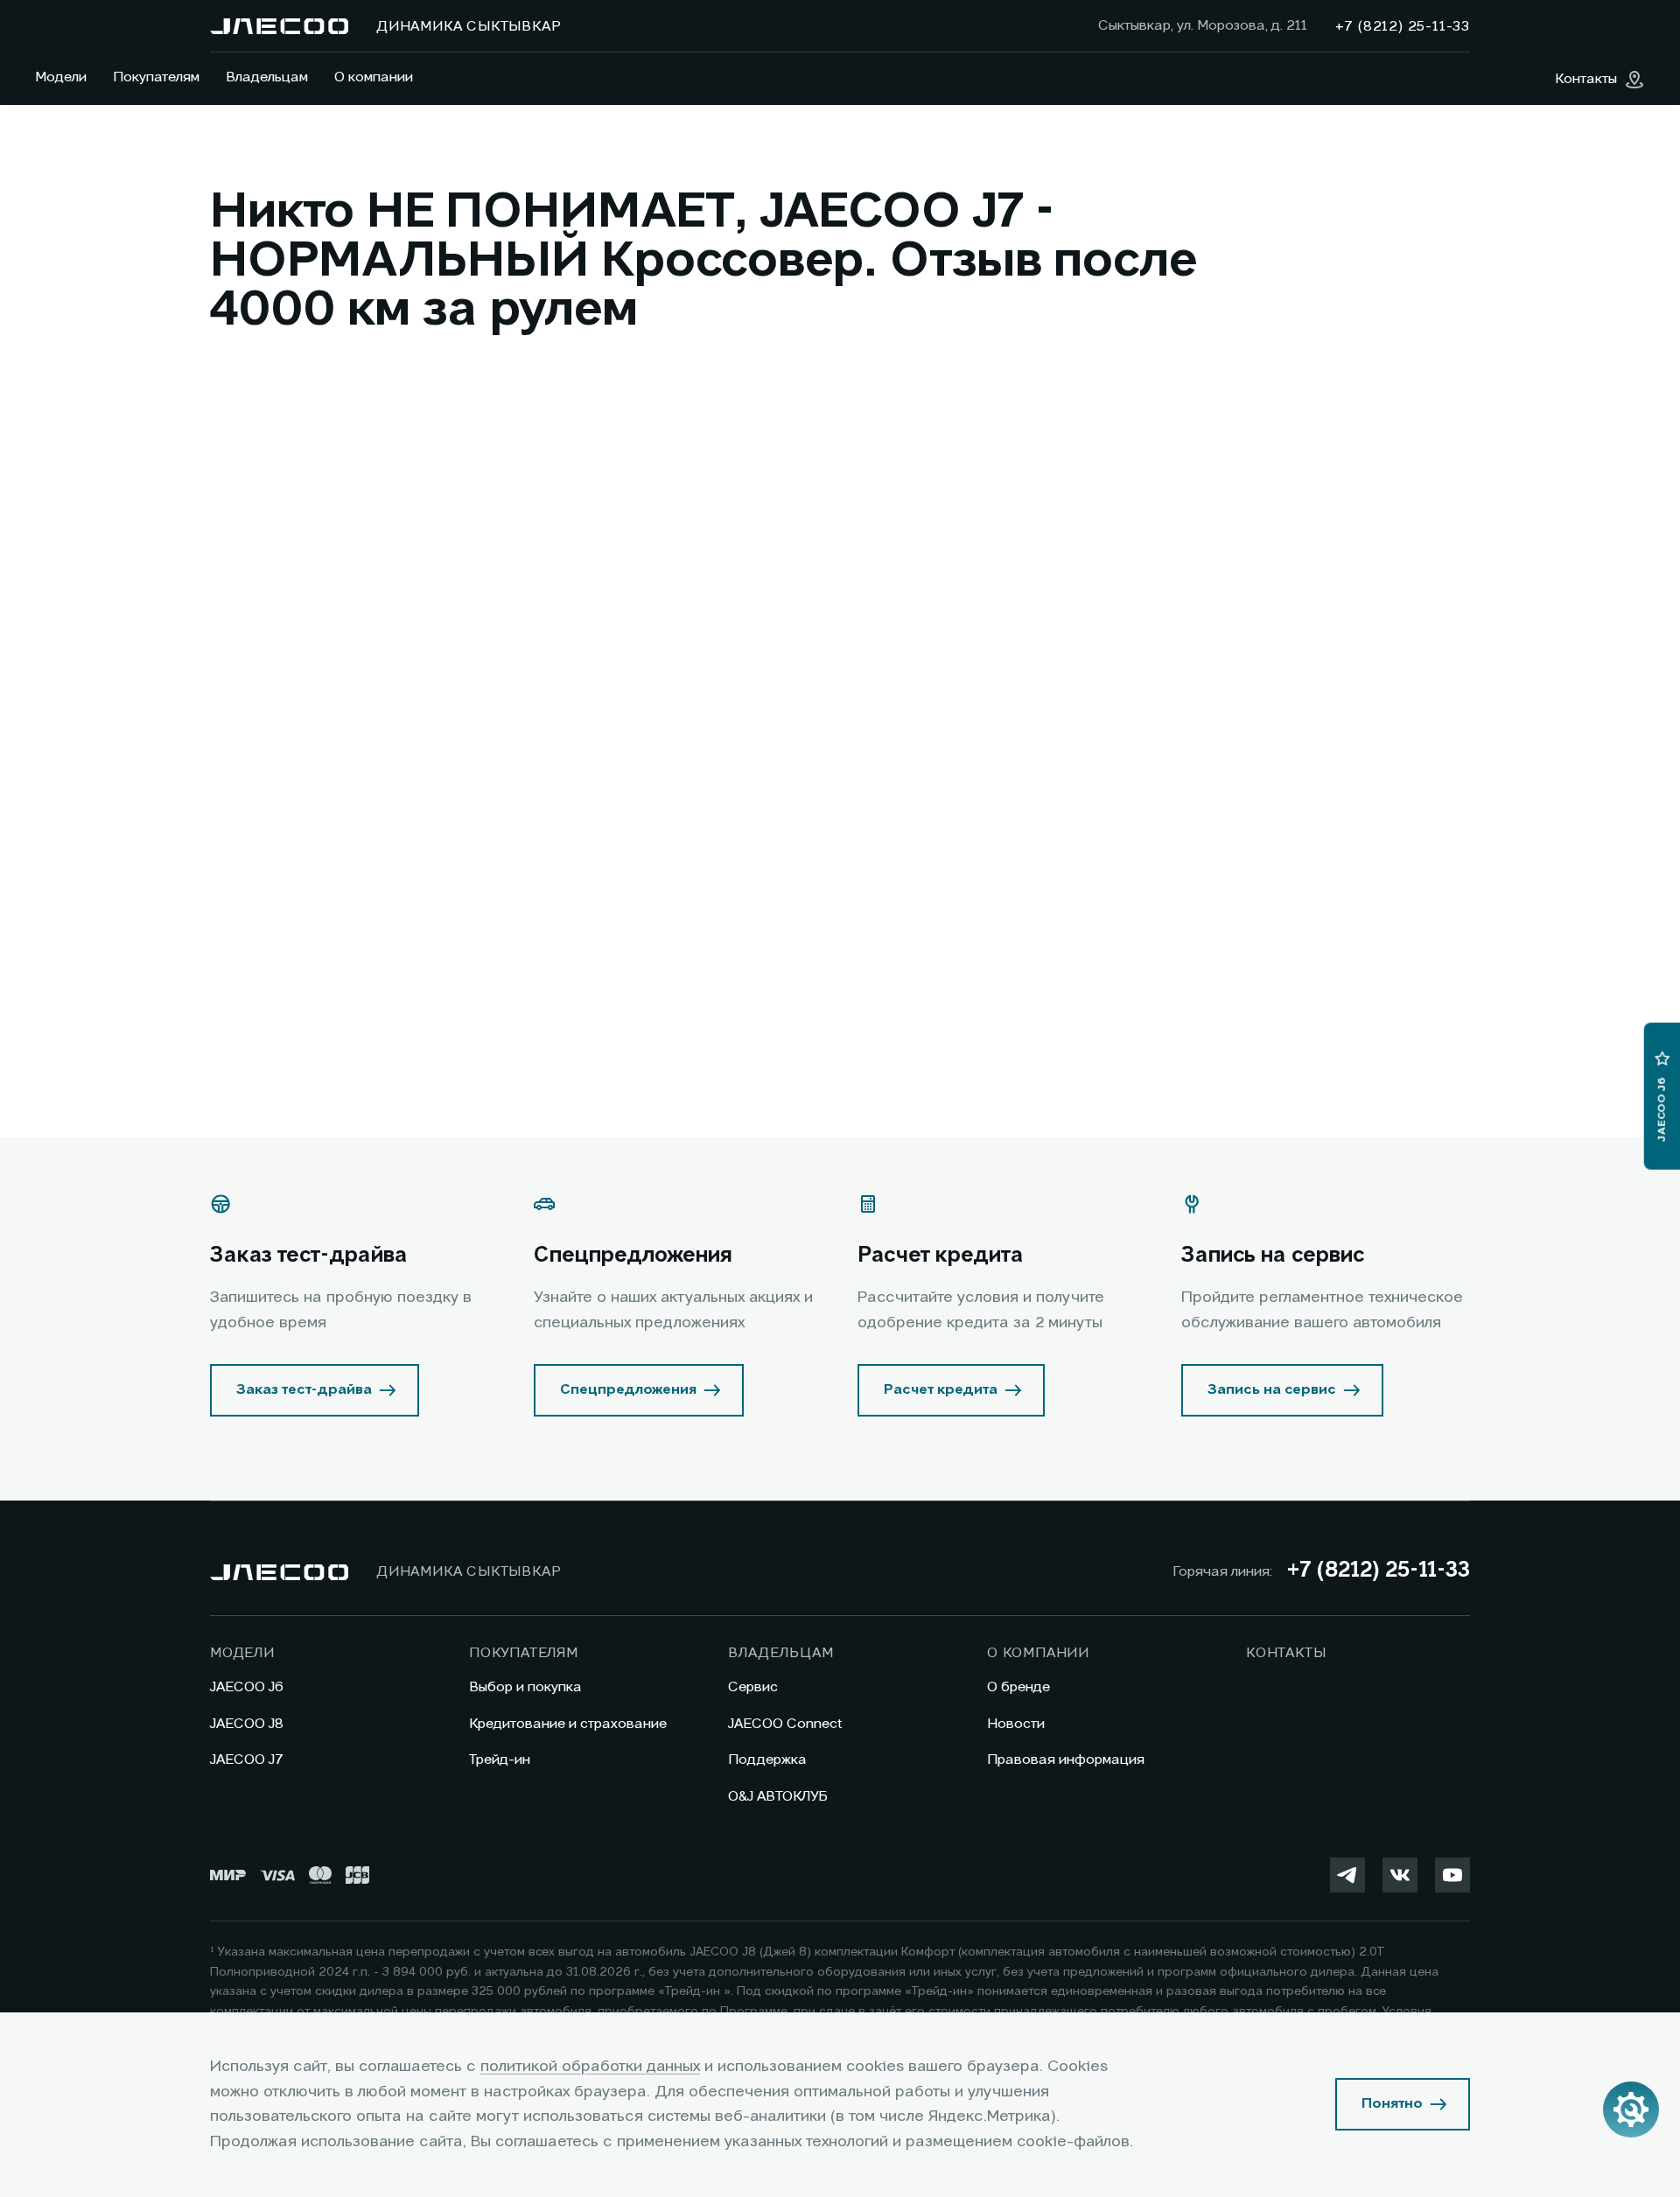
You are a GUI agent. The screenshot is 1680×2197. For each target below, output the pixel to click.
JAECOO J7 (247, 1760)
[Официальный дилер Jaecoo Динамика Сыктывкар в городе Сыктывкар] (279, 26)
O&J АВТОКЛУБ (778, 1797)
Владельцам (267, 78)
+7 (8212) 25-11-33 (1378, 1571)
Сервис (753, 1688)
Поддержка (767, 1760)
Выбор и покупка (525, 1688)
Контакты (1286, 1654)
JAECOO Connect (785, 1725)
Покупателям (156, 78)
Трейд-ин (500, 1760)
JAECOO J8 (247, 1725)
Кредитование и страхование (568, 1725)
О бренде (1018, 1688)
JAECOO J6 (247, 1688)
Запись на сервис (1272, 1390)
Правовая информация (1066, 1760)
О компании (374, 78)
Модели (61, 78)
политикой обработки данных (590, 2067)
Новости (1016, 1725)
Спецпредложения (628, 1390)
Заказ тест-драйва (304, 1390)
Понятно (1392, 2104)
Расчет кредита (941, 1390)
